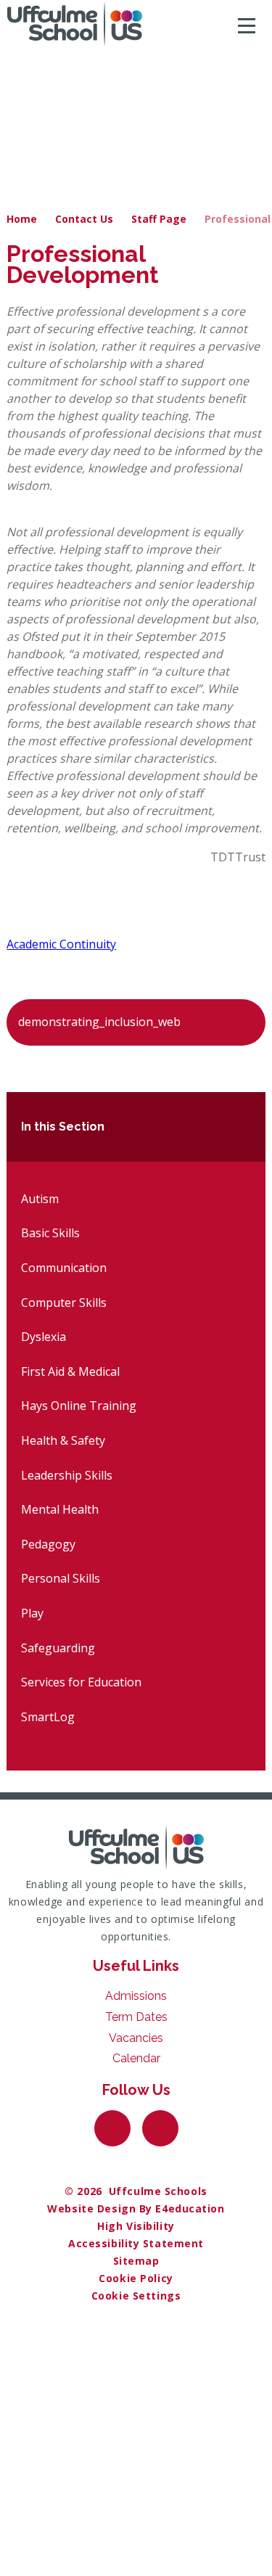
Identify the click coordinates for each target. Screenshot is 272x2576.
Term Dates (136, 2017)
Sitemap (136, 2261)
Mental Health (60, 1509)
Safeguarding (58, 1648)
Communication (64, 1268)
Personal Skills (61, 1578)
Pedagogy (48, 1544)
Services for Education (81, 1682)
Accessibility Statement (136, 2243)
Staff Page (159, 219)
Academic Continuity (61, 944)
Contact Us (84, 219)
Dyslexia (44, 1337)
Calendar (136, 2058)
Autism (40, 1199)
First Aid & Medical (70, 1371)
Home (22, 219)
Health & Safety (63, 1440)
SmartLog (48, 1717)
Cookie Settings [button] (136, 2296)
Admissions (136, 1996)
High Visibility (136, 2226)
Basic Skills (50, 1233)
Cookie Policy (136, 2278)
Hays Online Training (79, 1406)
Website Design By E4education (136, 2208)
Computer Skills (64, 1303)
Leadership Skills (67, 1475)
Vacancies (136, 2038)
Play (32, 1613)
